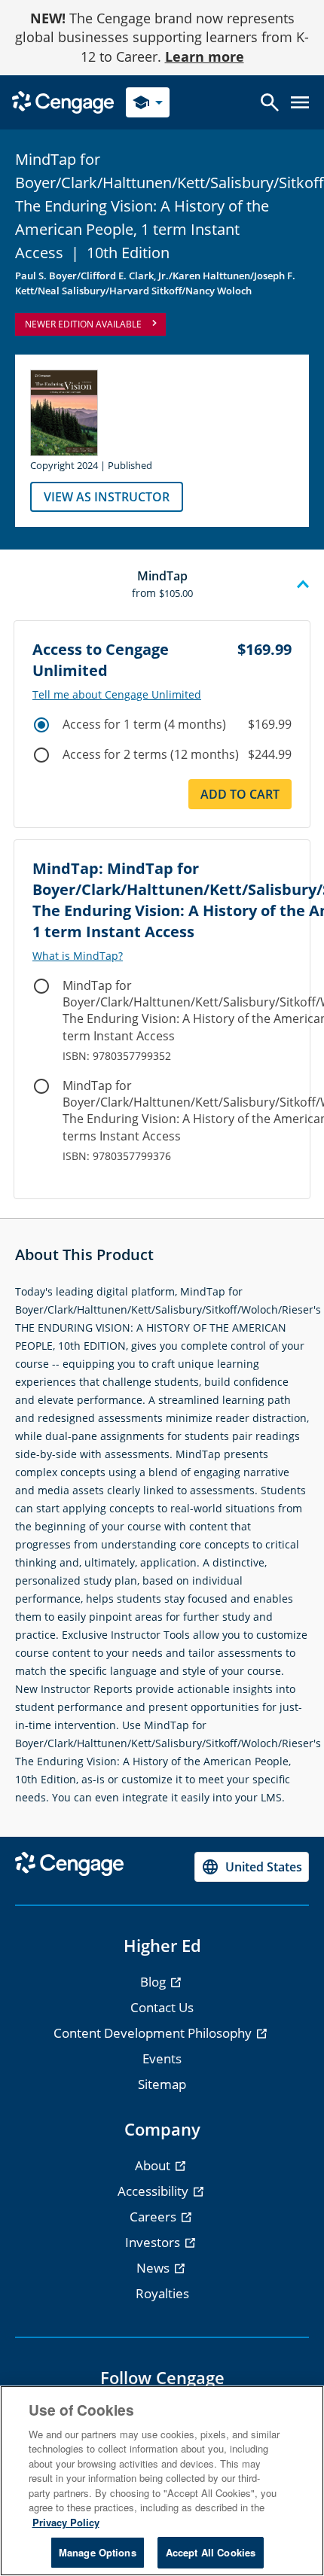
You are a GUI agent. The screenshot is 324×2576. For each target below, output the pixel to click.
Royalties (162, 2293)
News (154, 2268)
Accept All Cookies (211, 2552)
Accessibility (154, 2191)
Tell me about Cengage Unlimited (117, 695)
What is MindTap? (78, 956)
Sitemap (162, 2084)
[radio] (41, 725)
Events (162, 2058)
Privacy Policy (66, 2522)
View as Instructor (107, 497)
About (154, 2165)
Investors (154, 2242)
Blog (154, 1982)
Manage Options (98, 2552)
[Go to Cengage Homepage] (63, 101)
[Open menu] (300, 102)
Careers (154, 2217)
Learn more (205, 56)
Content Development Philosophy (154, 2033)
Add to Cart (240, 794)
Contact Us (162, 2007)
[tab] (162, 585)
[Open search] (270, 102)
